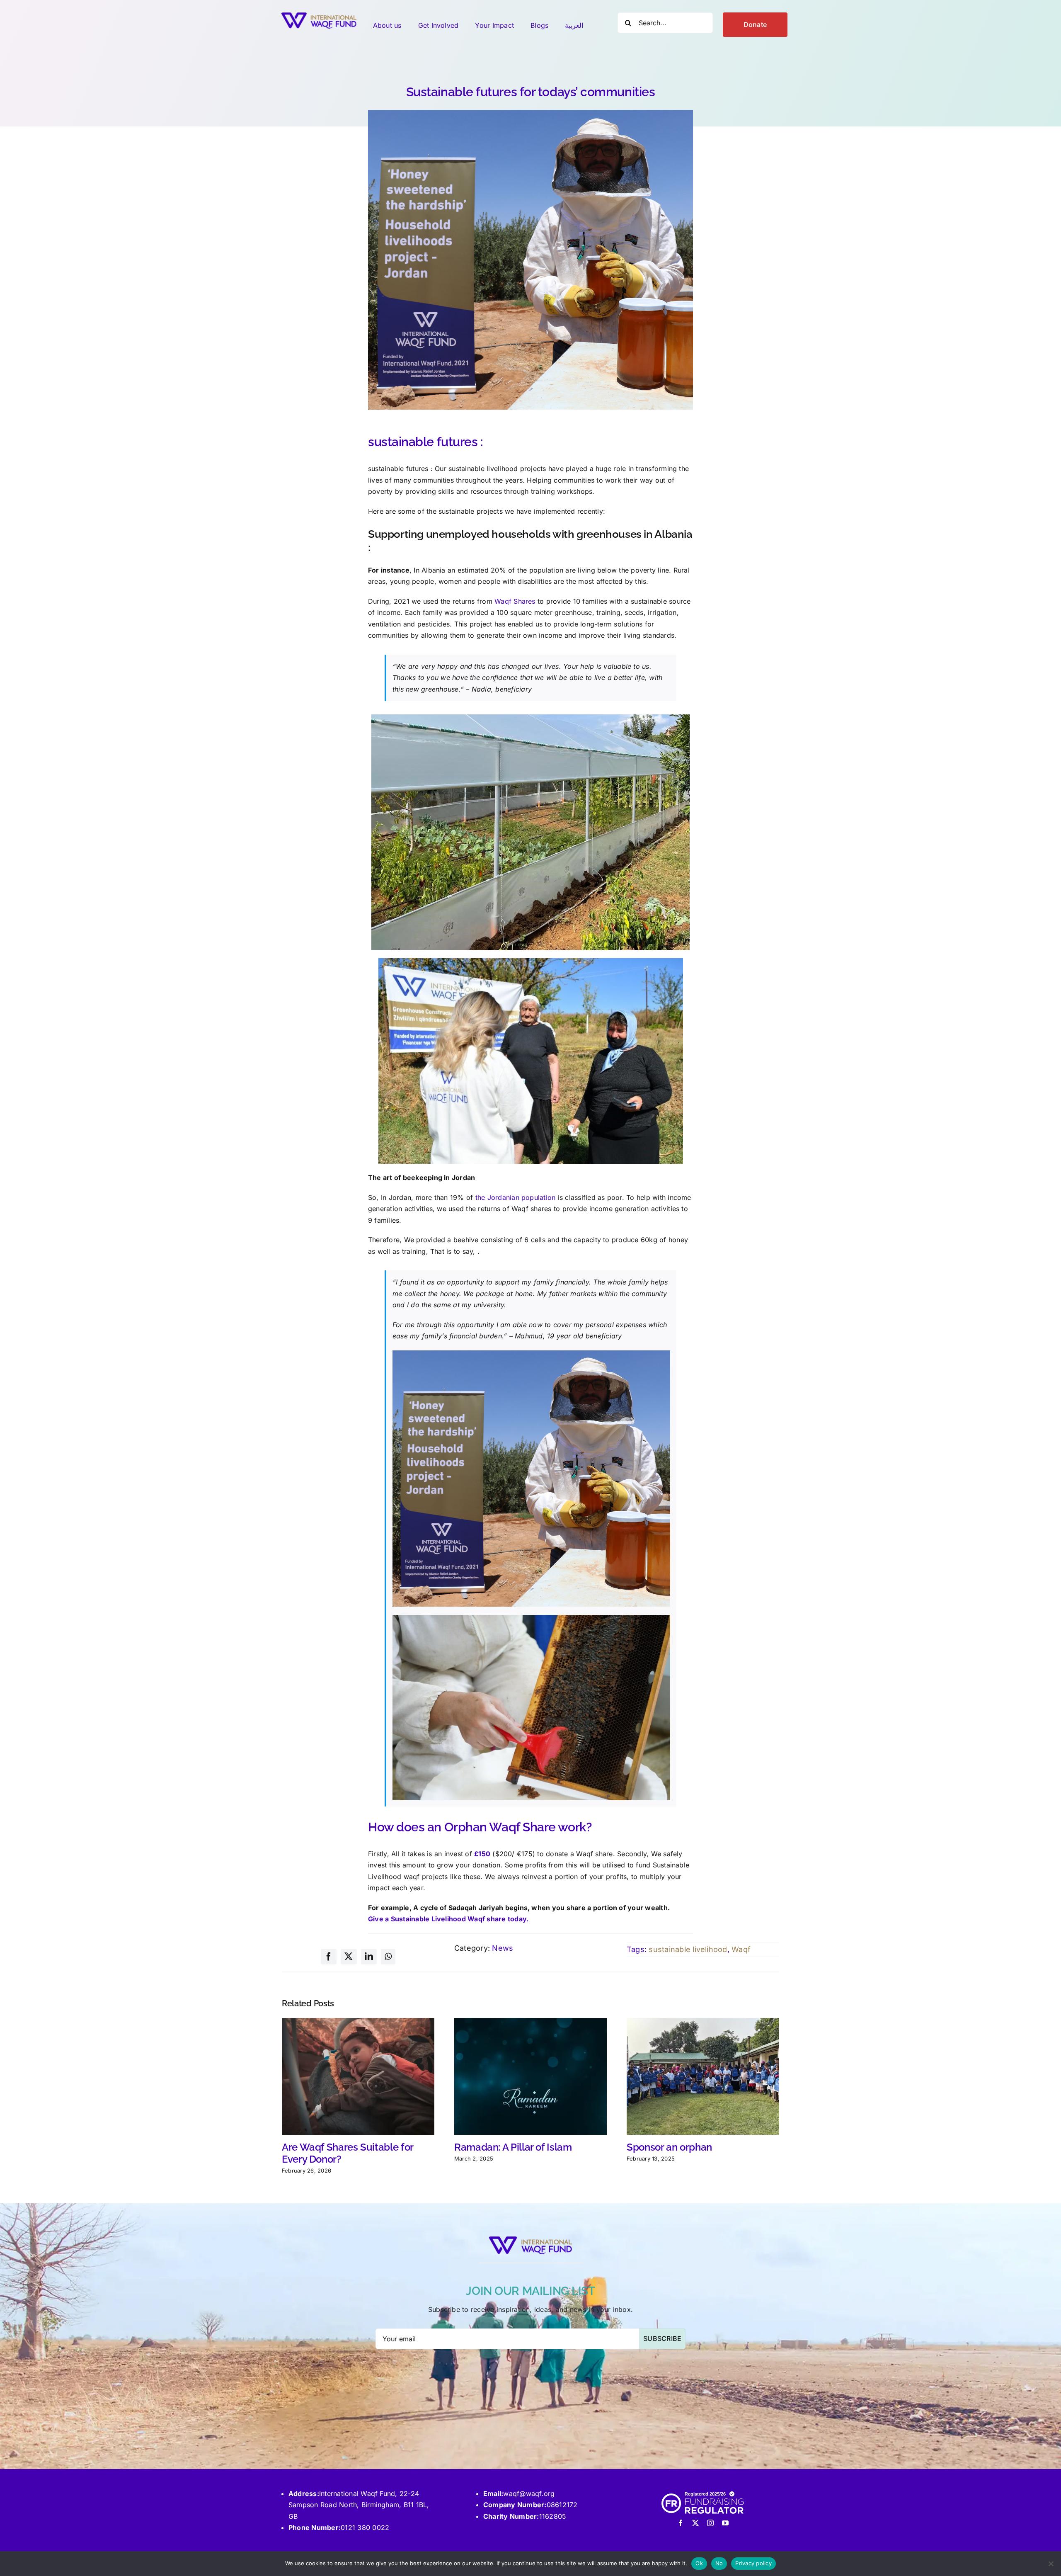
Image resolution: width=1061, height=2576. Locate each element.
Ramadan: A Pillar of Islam (513, 2147)
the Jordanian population (516, 1197)
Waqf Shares (515, 601)
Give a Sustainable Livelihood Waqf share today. (448, 1919)
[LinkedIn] (369, 1957)
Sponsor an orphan (669, 2147)
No (719, 2563)
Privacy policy (753, 2563)
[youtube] (725, 2523)
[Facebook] (329, 1957)
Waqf (741, 1949)
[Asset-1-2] (319, 16)
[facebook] (681, 2523)
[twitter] (695, 2523)
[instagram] (710, 2523)
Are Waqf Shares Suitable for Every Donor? (348, 2153)
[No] (1051, 2564)
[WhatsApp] (388, 1957)
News (503, 1948)
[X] (349, 1957)
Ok (699, 2563)
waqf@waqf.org (529, 2493)
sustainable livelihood (688, 1949)
